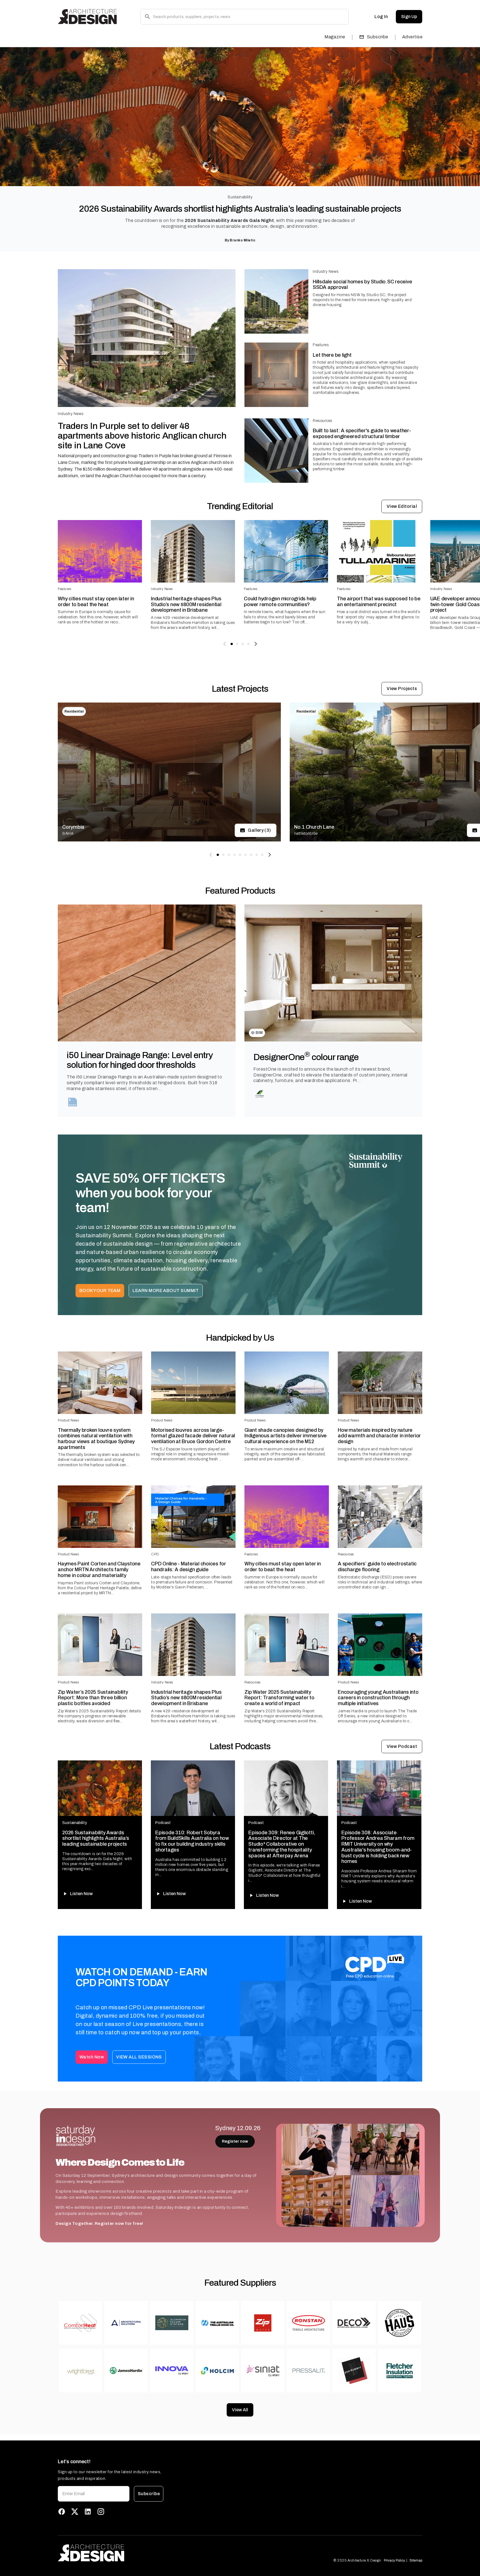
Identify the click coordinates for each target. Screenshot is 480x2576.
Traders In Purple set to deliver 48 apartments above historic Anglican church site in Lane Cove (142, 436)
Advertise (412, 37)
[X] (75, 2512)
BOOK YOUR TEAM (100, 1291)
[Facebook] (62, 2512)
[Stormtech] (73, 1102)
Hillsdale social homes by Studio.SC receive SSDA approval (362, 285)
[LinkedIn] (88, 2512)
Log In (381, 17)
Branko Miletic (242, 240)
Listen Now (81, 1894)
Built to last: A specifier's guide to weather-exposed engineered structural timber (362, 434)
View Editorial (402, 506)
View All (240, 2410)
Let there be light (332, 355)
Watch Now (92, 2057)
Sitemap (416, 2560)
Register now (235, 2141)
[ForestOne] (260, 1094)
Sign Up (409, 17)
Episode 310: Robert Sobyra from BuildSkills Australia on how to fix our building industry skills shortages (192, 1841)
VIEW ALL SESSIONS (139, 2057)
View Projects (402, 689)
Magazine (335, 37)
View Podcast (402, 1746)
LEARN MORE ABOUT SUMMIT (166, 1291)
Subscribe (378, 37)
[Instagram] (101, 2512)
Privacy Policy (394, 2560)
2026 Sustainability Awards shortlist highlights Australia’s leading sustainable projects (240, 209)
